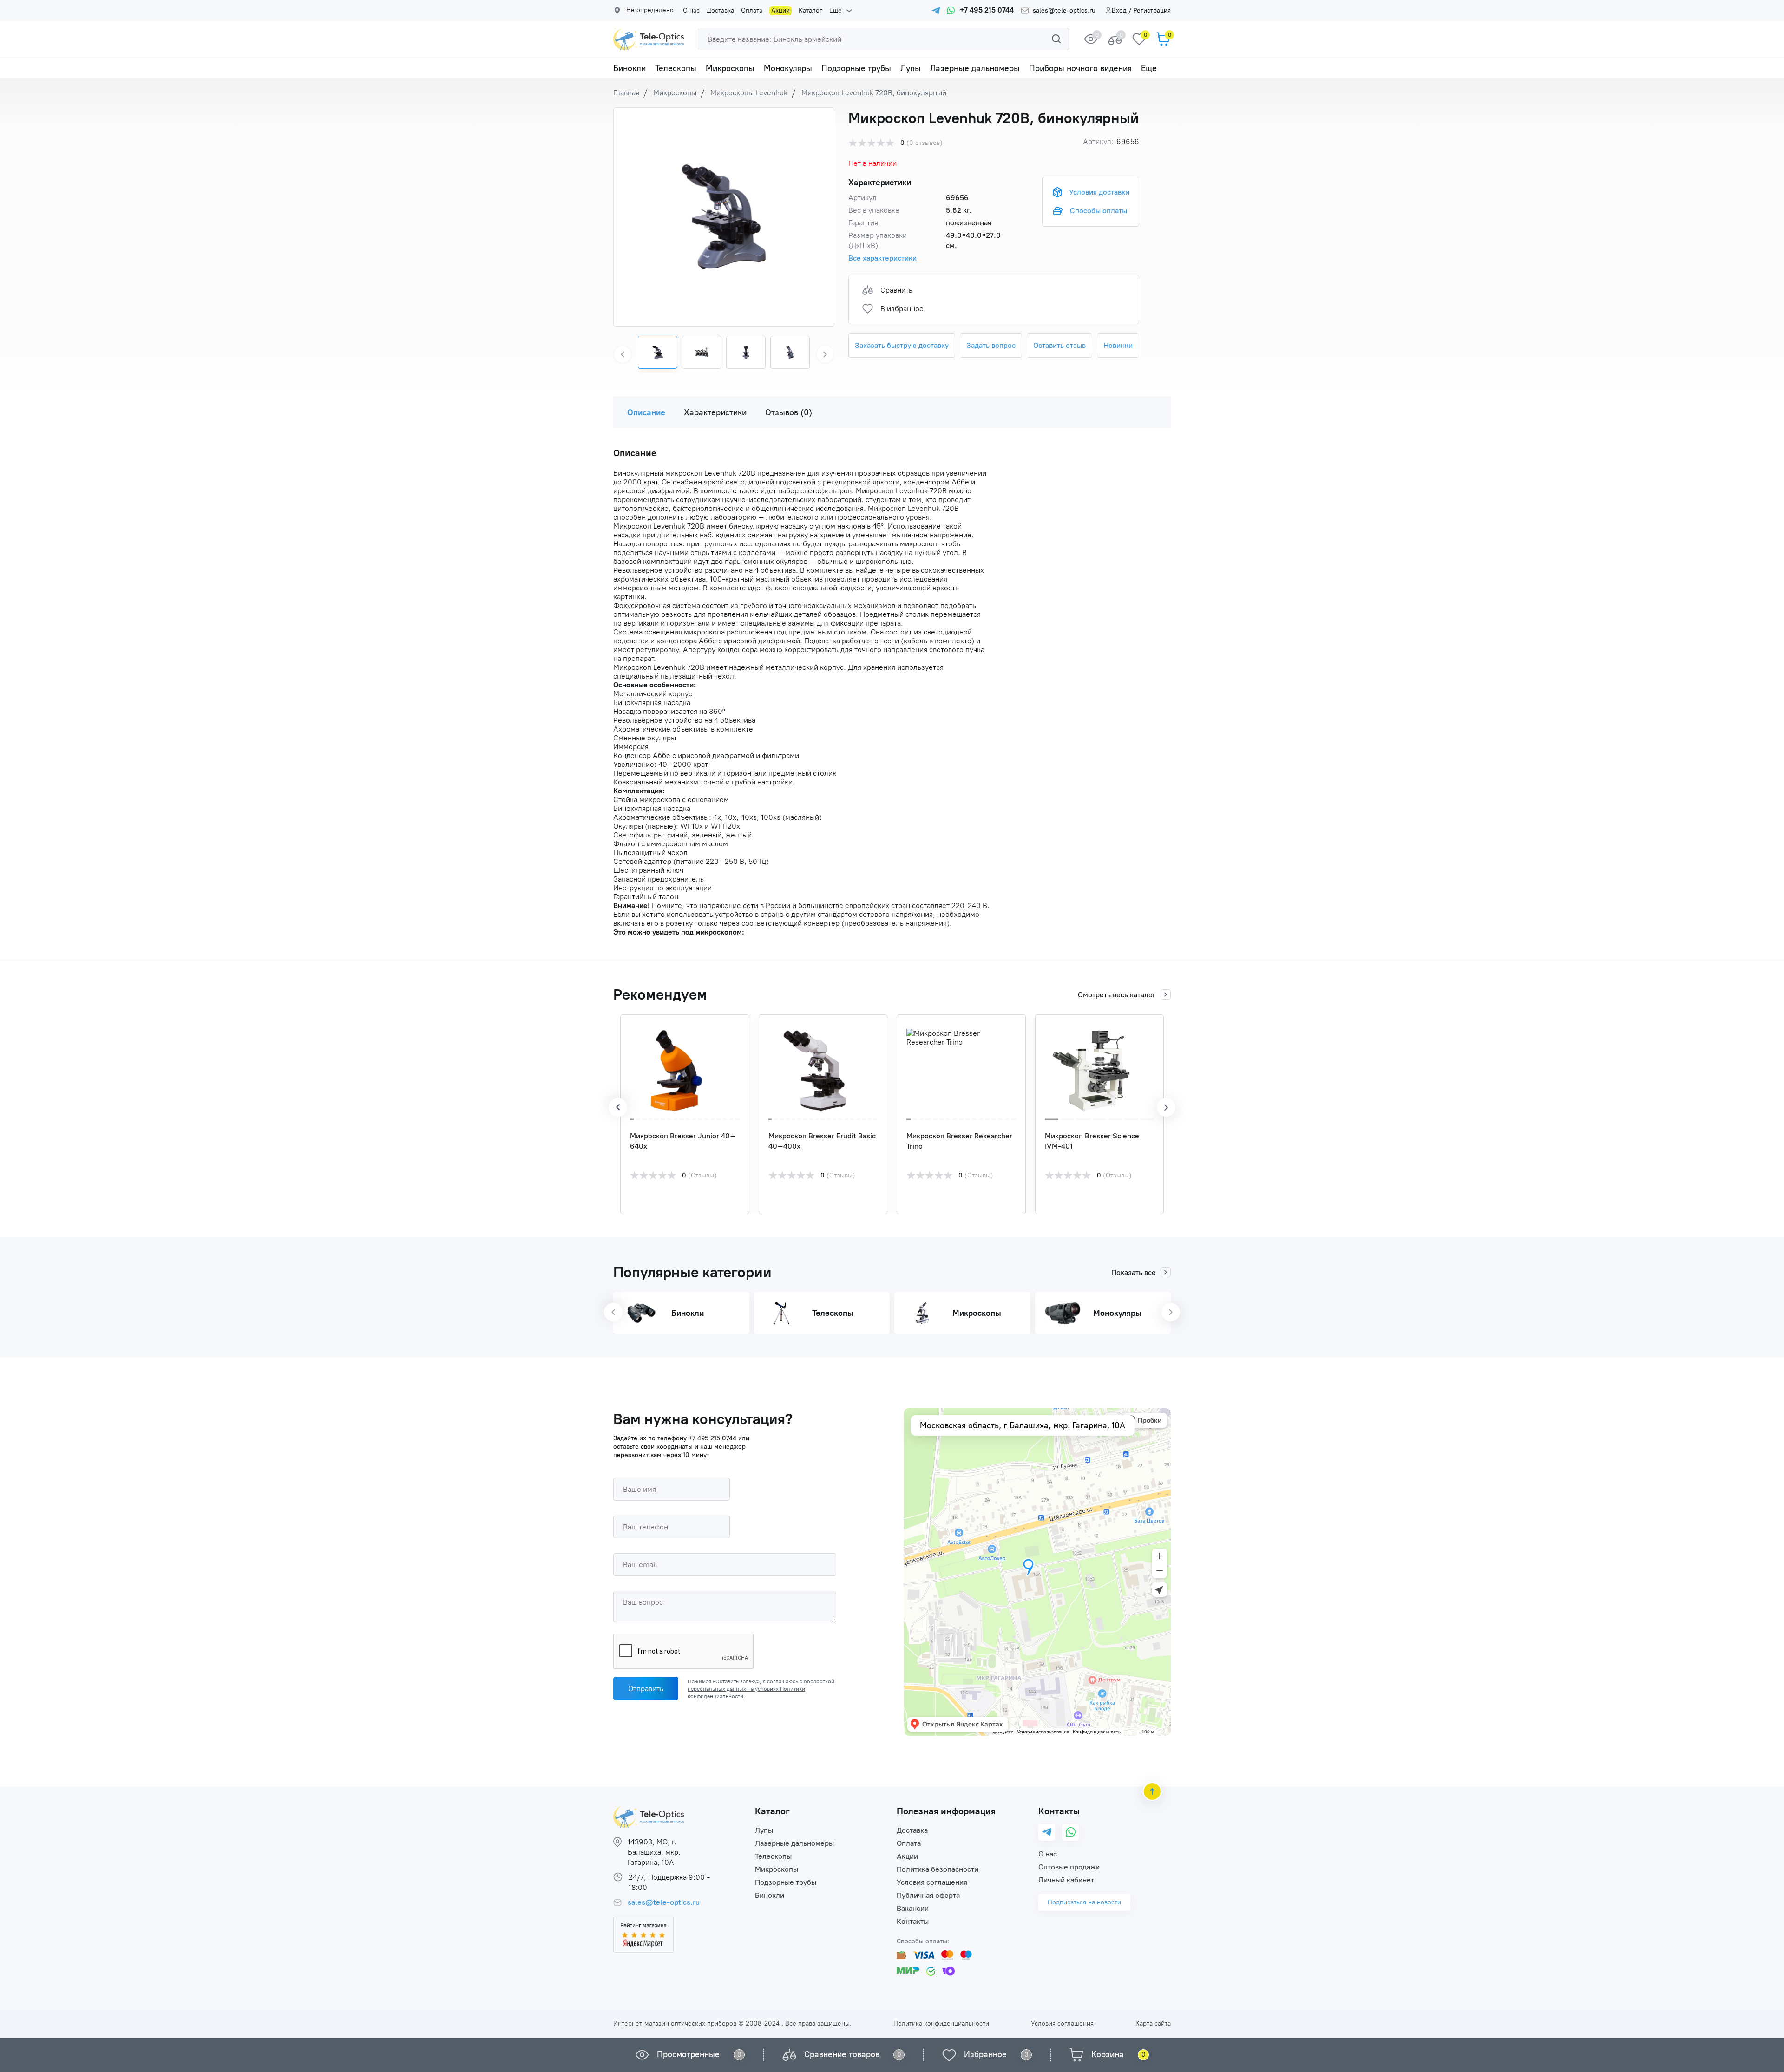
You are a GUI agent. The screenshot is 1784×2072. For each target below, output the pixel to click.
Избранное (985, 2054)
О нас (691, 11)
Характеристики (715, 412)
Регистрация (1152, 10)
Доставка (720, 11)
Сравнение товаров (842, 2054)
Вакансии (913, 1908)
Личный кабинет (1066, 1880)
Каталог (810, 11)
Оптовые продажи (1069, 1867)
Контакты (913, 1921)
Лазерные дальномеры (975, 68)
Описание (646, 412)
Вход (1119, 10)
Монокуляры (788, 68)
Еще (836, 11)
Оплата (752, 11)
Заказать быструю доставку (902, 345)
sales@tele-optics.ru (1064, 11)
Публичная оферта (928, 1895)
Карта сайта (1153, 2023)
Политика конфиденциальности (941, 2023)
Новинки (1118, 345)
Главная (626, 93)
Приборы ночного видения (1080, 68)
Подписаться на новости (1084, 1902)
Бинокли (630, 68)
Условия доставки (1099, 192)
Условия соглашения (932, 1882)
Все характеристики (882, 258)
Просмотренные (688, 2054)
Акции (780, 10)
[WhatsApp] (1071, 1832)
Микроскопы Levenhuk (749, 93)
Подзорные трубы (856, 68)
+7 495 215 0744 (712, 1438)
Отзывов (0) (789, 412)
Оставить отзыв (1059, 345)
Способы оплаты (1099, 211)
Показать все (1134, 1272)
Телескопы (676, 68)
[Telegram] (1047, 1833)
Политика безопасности (938, 1869)
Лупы (911, 68)
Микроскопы (730, 68)
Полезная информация (946, 1811)
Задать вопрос (991, 345)
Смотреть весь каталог (1117, 995)
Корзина (1108, 2054)
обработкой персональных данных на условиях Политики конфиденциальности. (761, 1689)
